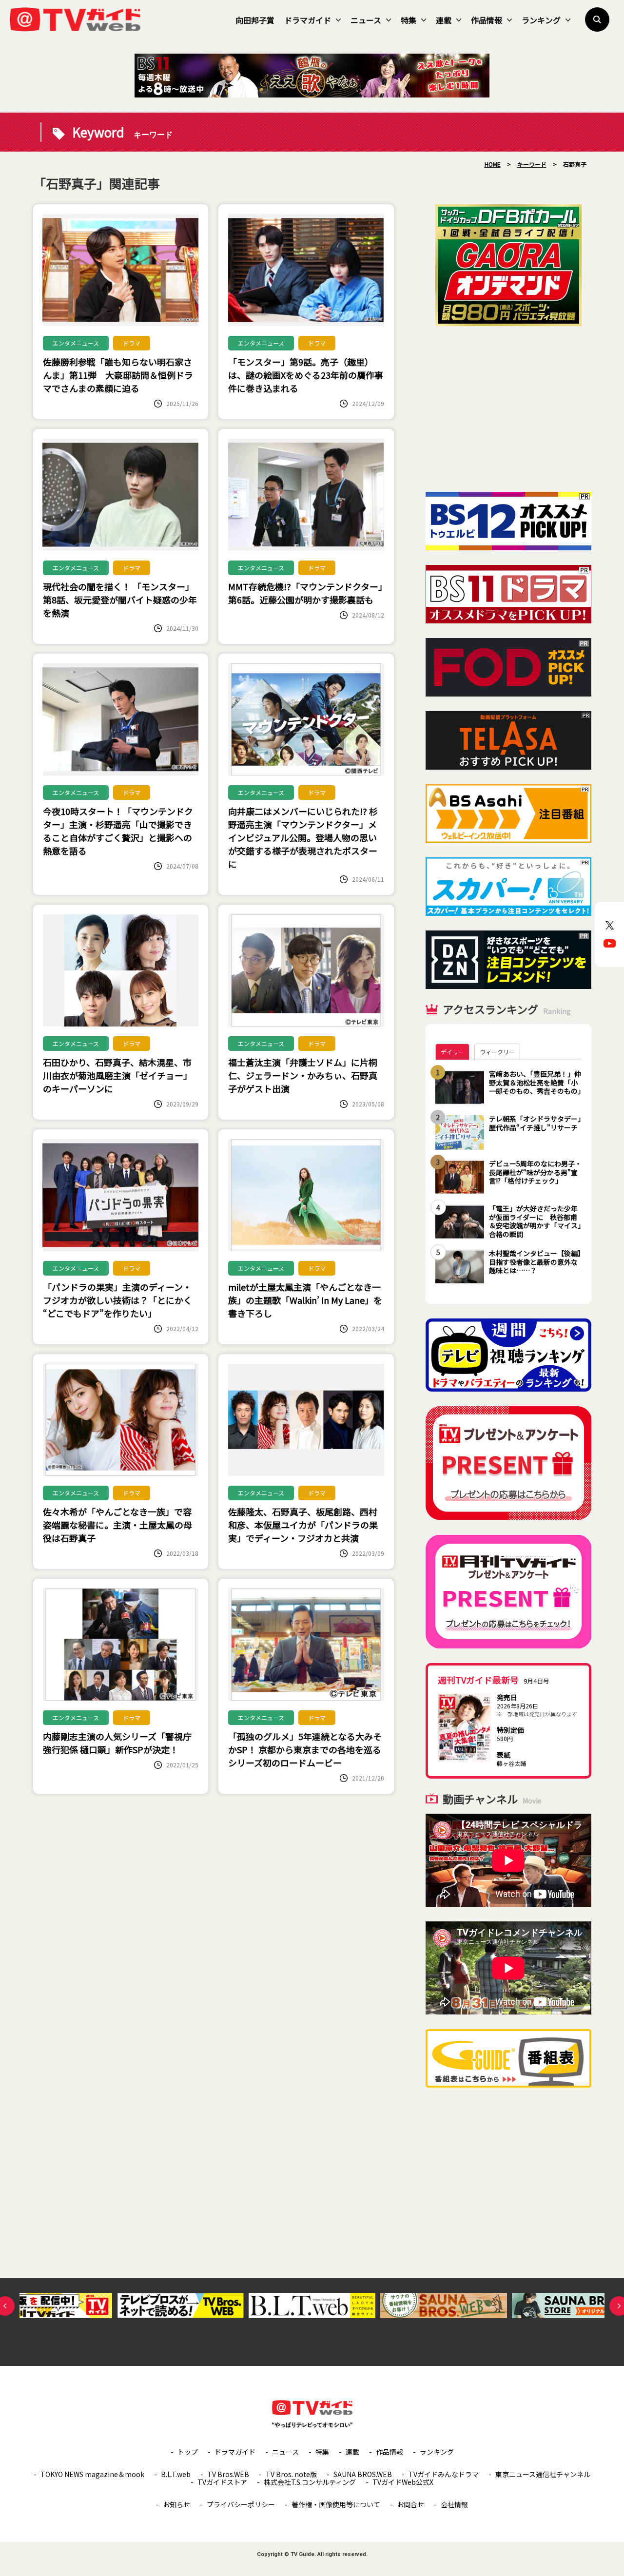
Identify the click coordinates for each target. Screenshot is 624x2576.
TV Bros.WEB (228, 2474)
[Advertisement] (508, 409)
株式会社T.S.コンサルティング (310, 2482)
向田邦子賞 (255, 20)
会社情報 (454, 2504)
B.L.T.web (176, 2474)
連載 (444, 20)
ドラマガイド (308, 20)
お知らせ (176, 2504)
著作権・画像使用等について (336, 2504)
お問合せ (410, 2504)
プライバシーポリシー (241, 2504)
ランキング (541, 20)
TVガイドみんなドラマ (444, 2474)
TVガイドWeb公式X (403, 2482)
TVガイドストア (222, 2482)
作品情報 (487, 20)
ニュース (366, 20)
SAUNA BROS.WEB (363, 2474)
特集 (409, 20)
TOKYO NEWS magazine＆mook (92, 2474)
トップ (188, 2452)
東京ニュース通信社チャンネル (543, 2474)
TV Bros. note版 (291, 2474)
